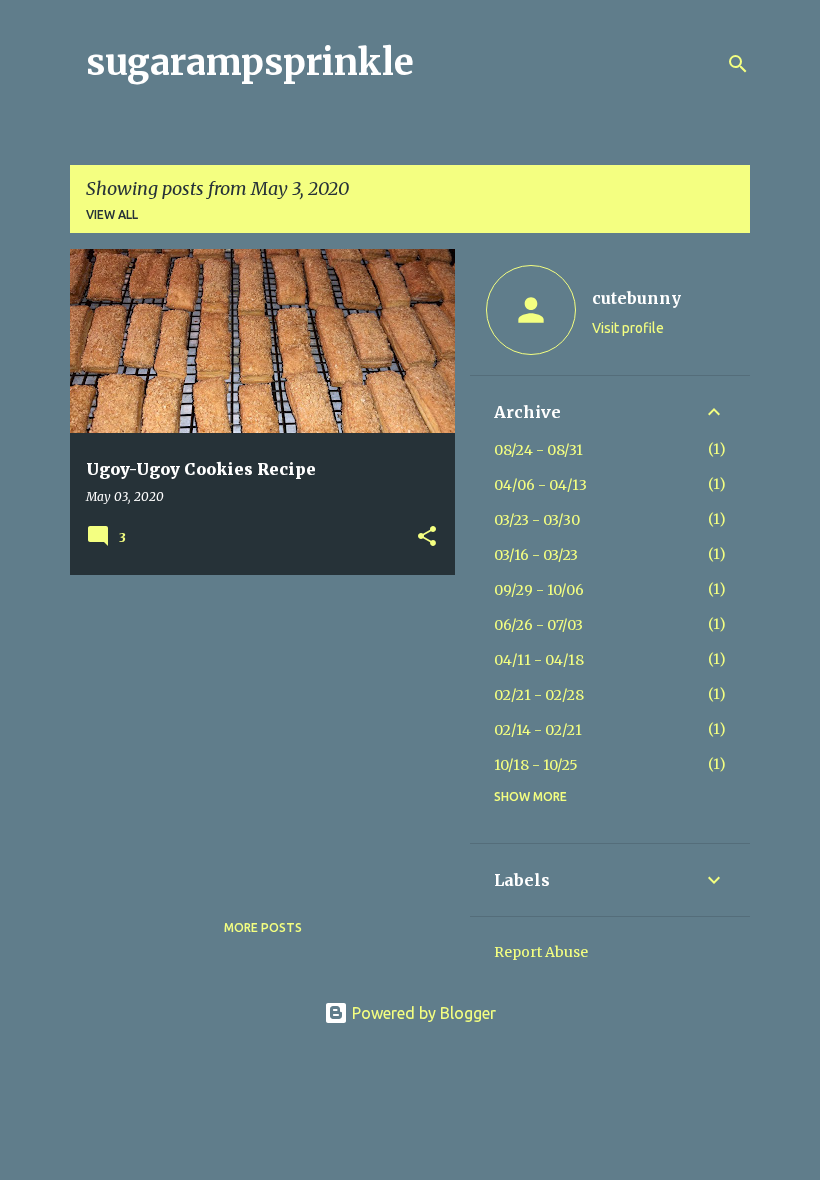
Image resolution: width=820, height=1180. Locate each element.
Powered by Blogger (422, 1013)
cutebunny (636, 298)
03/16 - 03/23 (536, 555)
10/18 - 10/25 (536, 765)
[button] (427, 537)
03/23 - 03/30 (537, 520)
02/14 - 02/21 (538, 730)
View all (112, 214)
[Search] (738, 64)
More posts (263, 927)
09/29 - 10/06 (539, 590)
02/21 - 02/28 (539, 695)
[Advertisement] (255, 730)
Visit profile (628, 328)
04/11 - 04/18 (539, 660)
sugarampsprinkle (250, 62)
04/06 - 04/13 (540, 485)
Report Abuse (541, 952)
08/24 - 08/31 (538, 450)
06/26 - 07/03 (538, 625)
